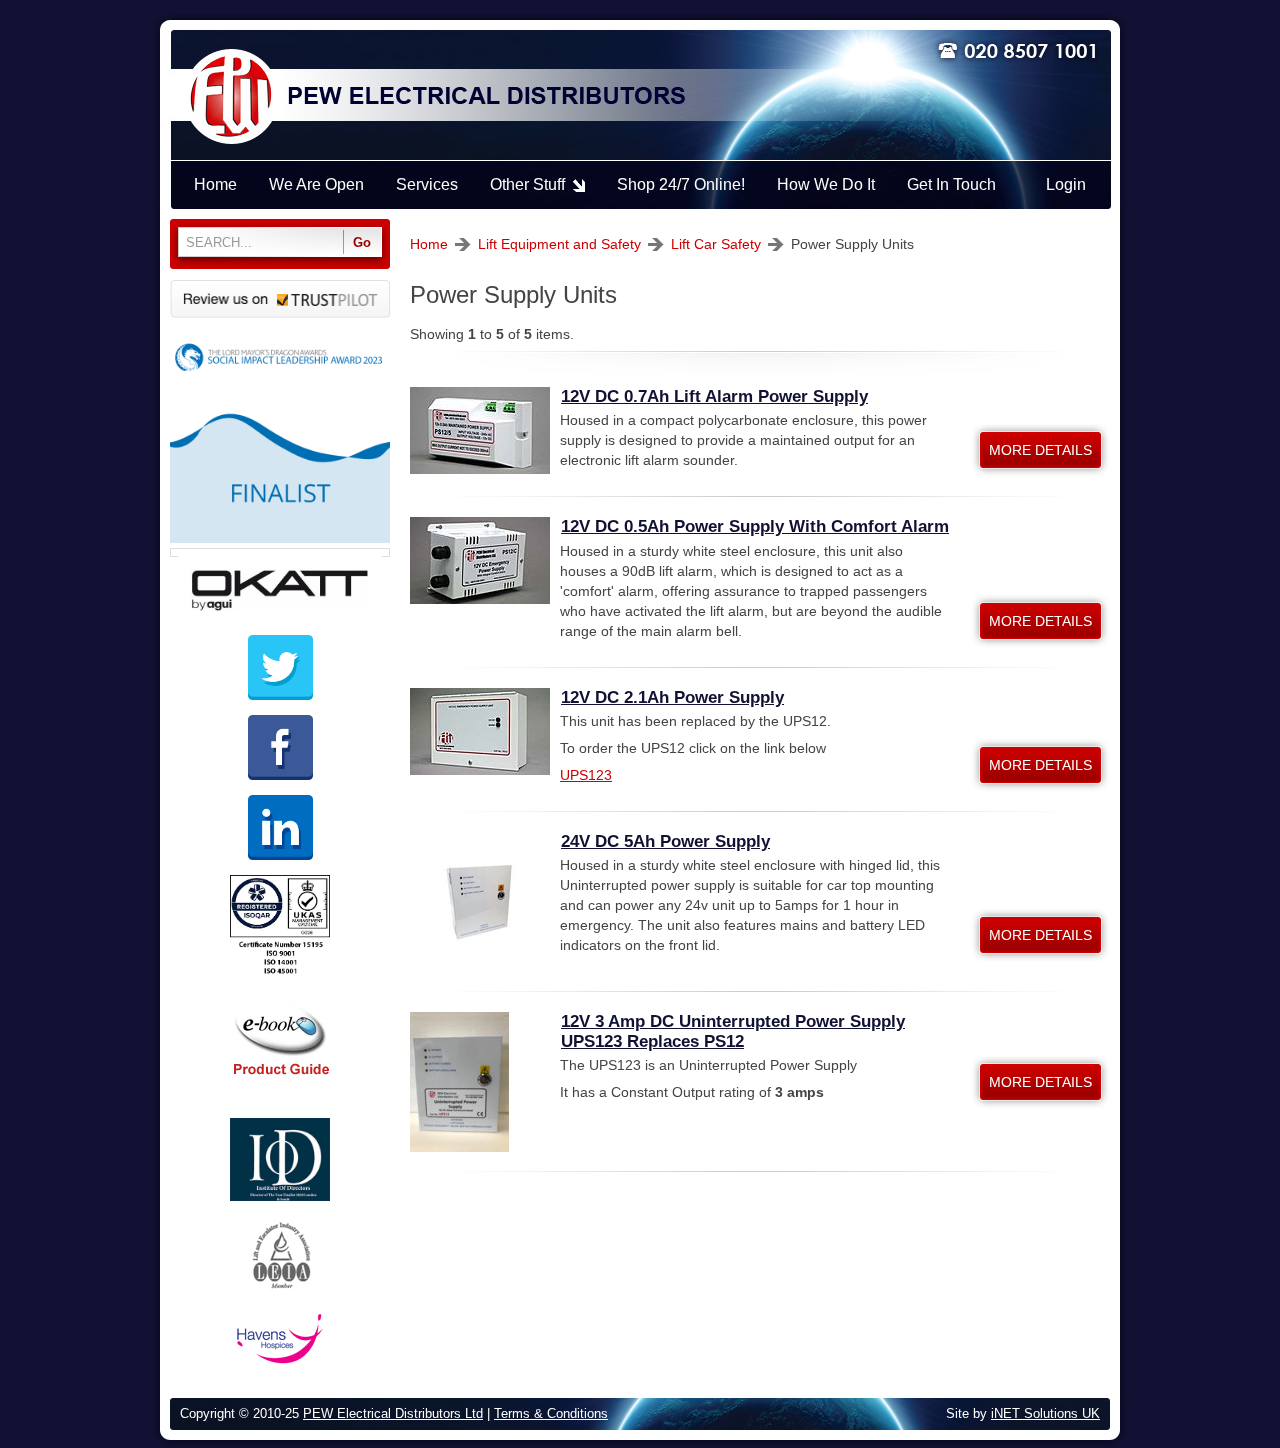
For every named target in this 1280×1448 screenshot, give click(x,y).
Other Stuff (527, 184)
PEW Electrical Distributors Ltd (393, 1414)
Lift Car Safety (716, 244)
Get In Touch (951, 184)
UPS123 (586, 775)
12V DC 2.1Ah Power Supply (672, 697)
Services (427, 184)
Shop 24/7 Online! (681, 184)
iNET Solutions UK (1045, 1414)
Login (1066, 184)
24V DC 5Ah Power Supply (665, 841)
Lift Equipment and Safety (559, 244)
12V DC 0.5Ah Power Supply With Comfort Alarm (755, 526)
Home (429, 244)
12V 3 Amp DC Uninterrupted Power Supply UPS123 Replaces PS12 (733, 1031)
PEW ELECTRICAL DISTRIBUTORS (485, 97)
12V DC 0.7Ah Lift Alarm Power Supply (714, 396)
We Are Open (316, 184)
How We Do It (826, 184)
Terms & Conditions (551, 1414)
